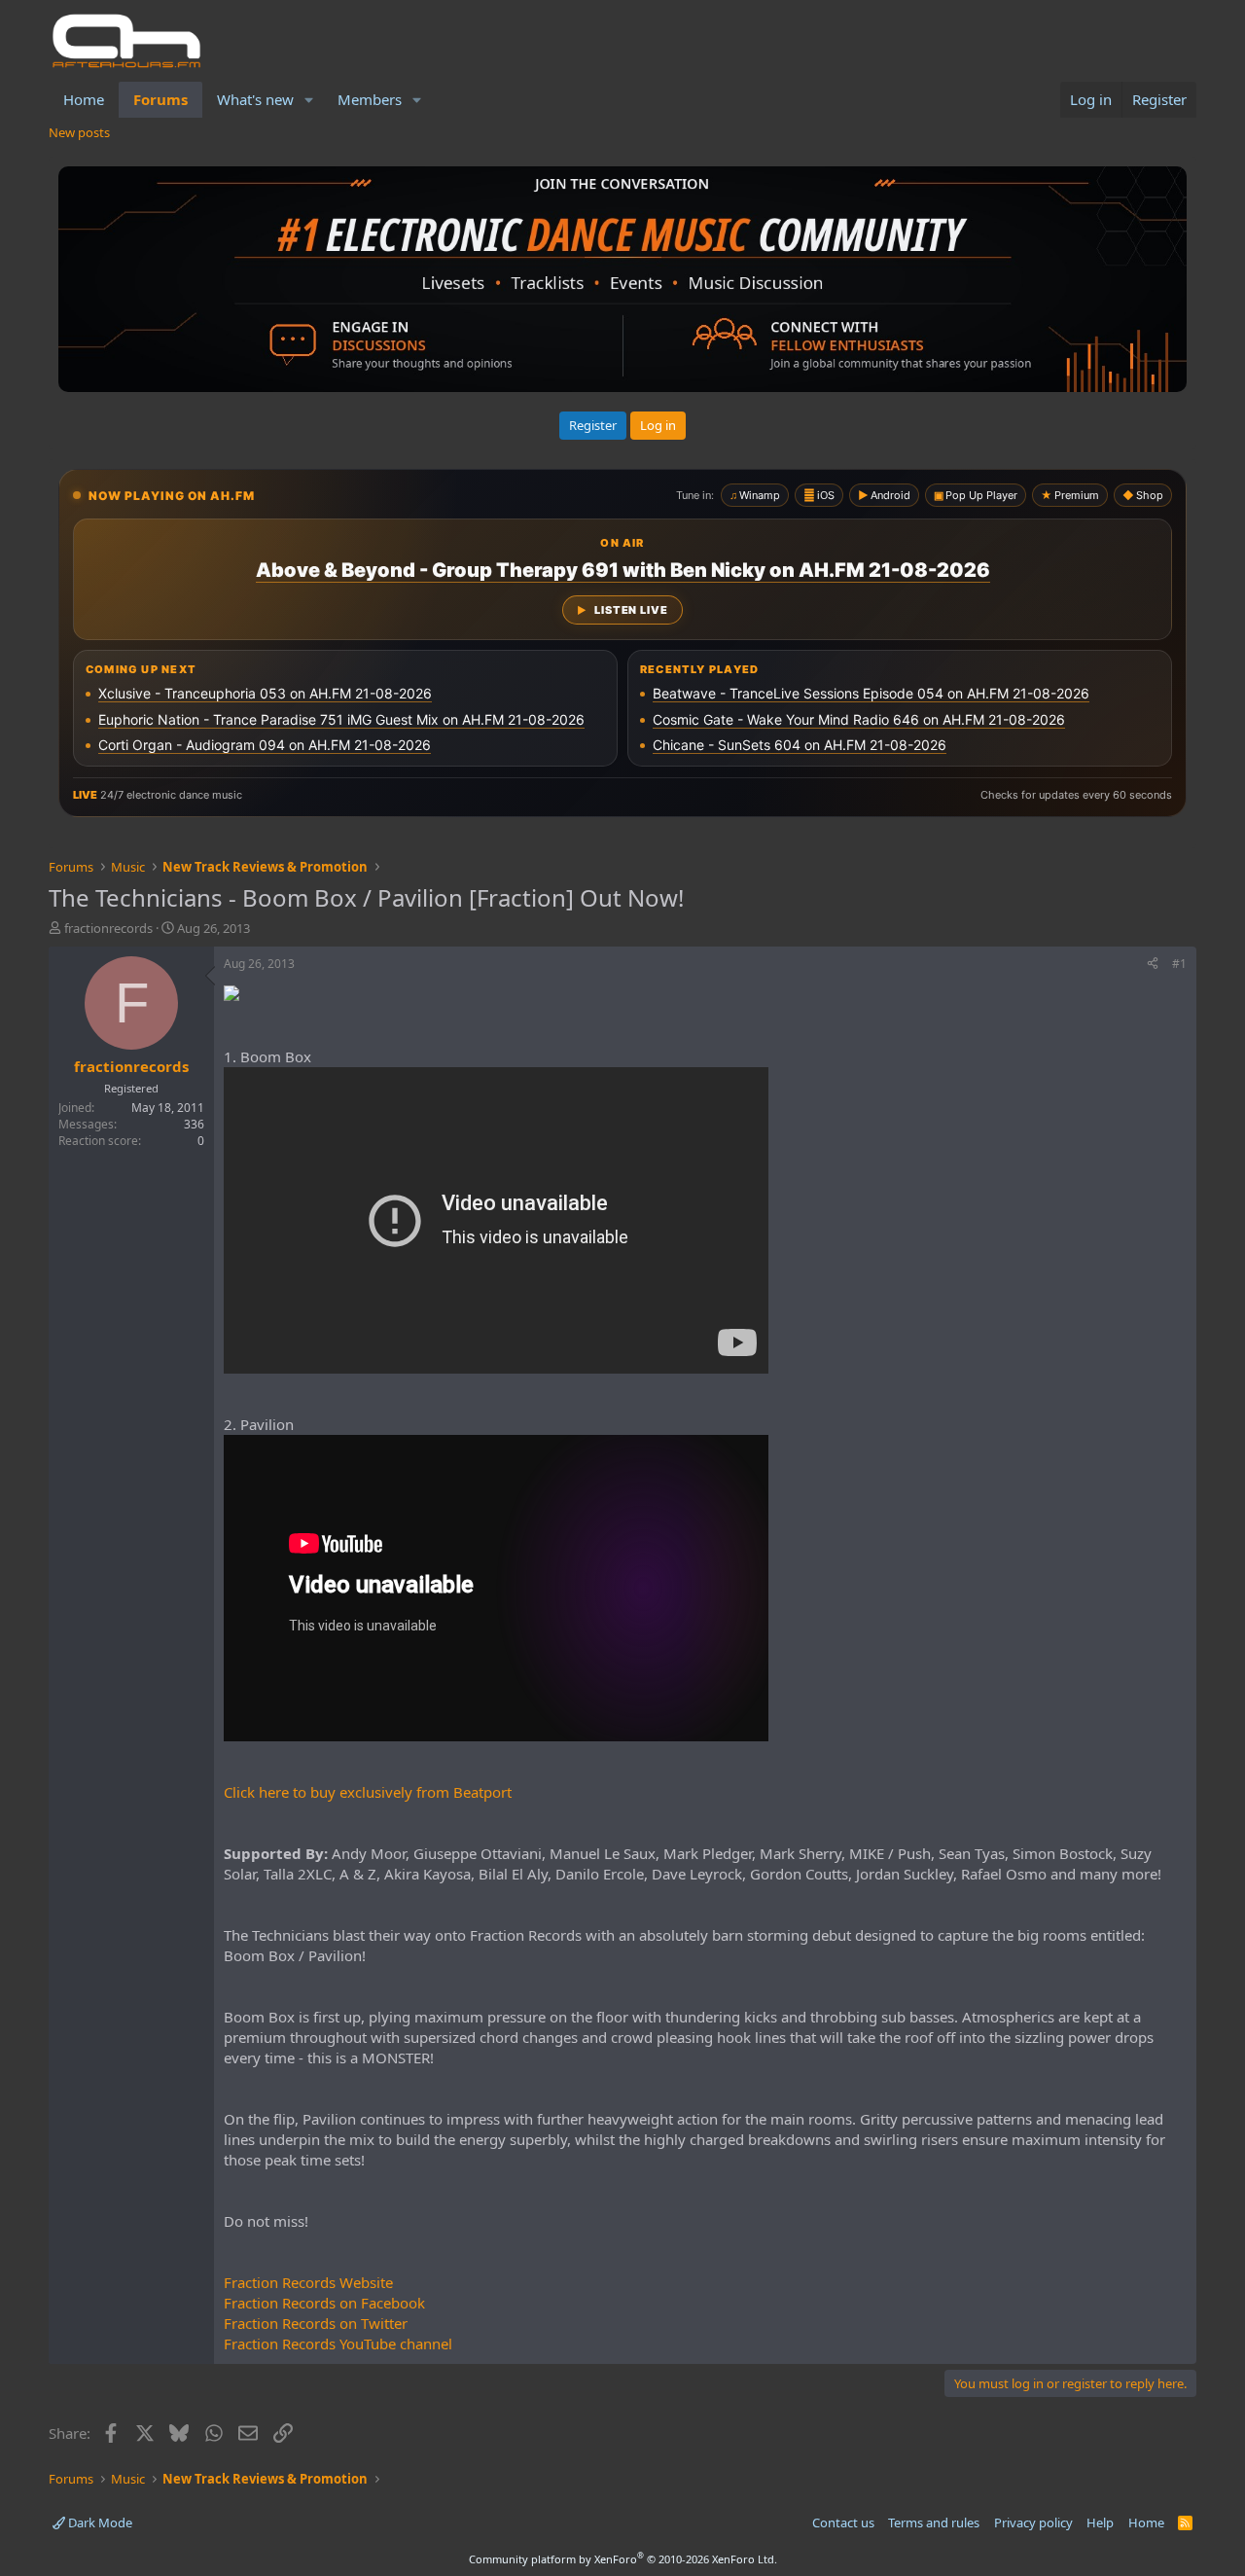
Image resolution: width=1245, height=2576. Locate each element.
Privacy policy (1033, 2522)
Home (84, 99)
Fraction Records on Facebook (324, 2303)
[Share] (1153, 965)
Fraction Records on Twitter (316, 2323)
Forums (160, 99)
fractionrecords (108, 928)
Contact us (843, 2522)
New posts (79, 132)
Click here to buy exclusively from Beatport (368, 1792)
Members (370, 99)
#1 (1179, 964)
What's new (255, 99)
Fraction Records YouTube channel (338, 2343)
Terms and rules (934, 2522)
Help (1100, 2522)
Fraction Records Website (308, 2282)
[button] (309, 100)
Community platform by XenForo (623, 2559)
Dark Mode (99, 2522)
